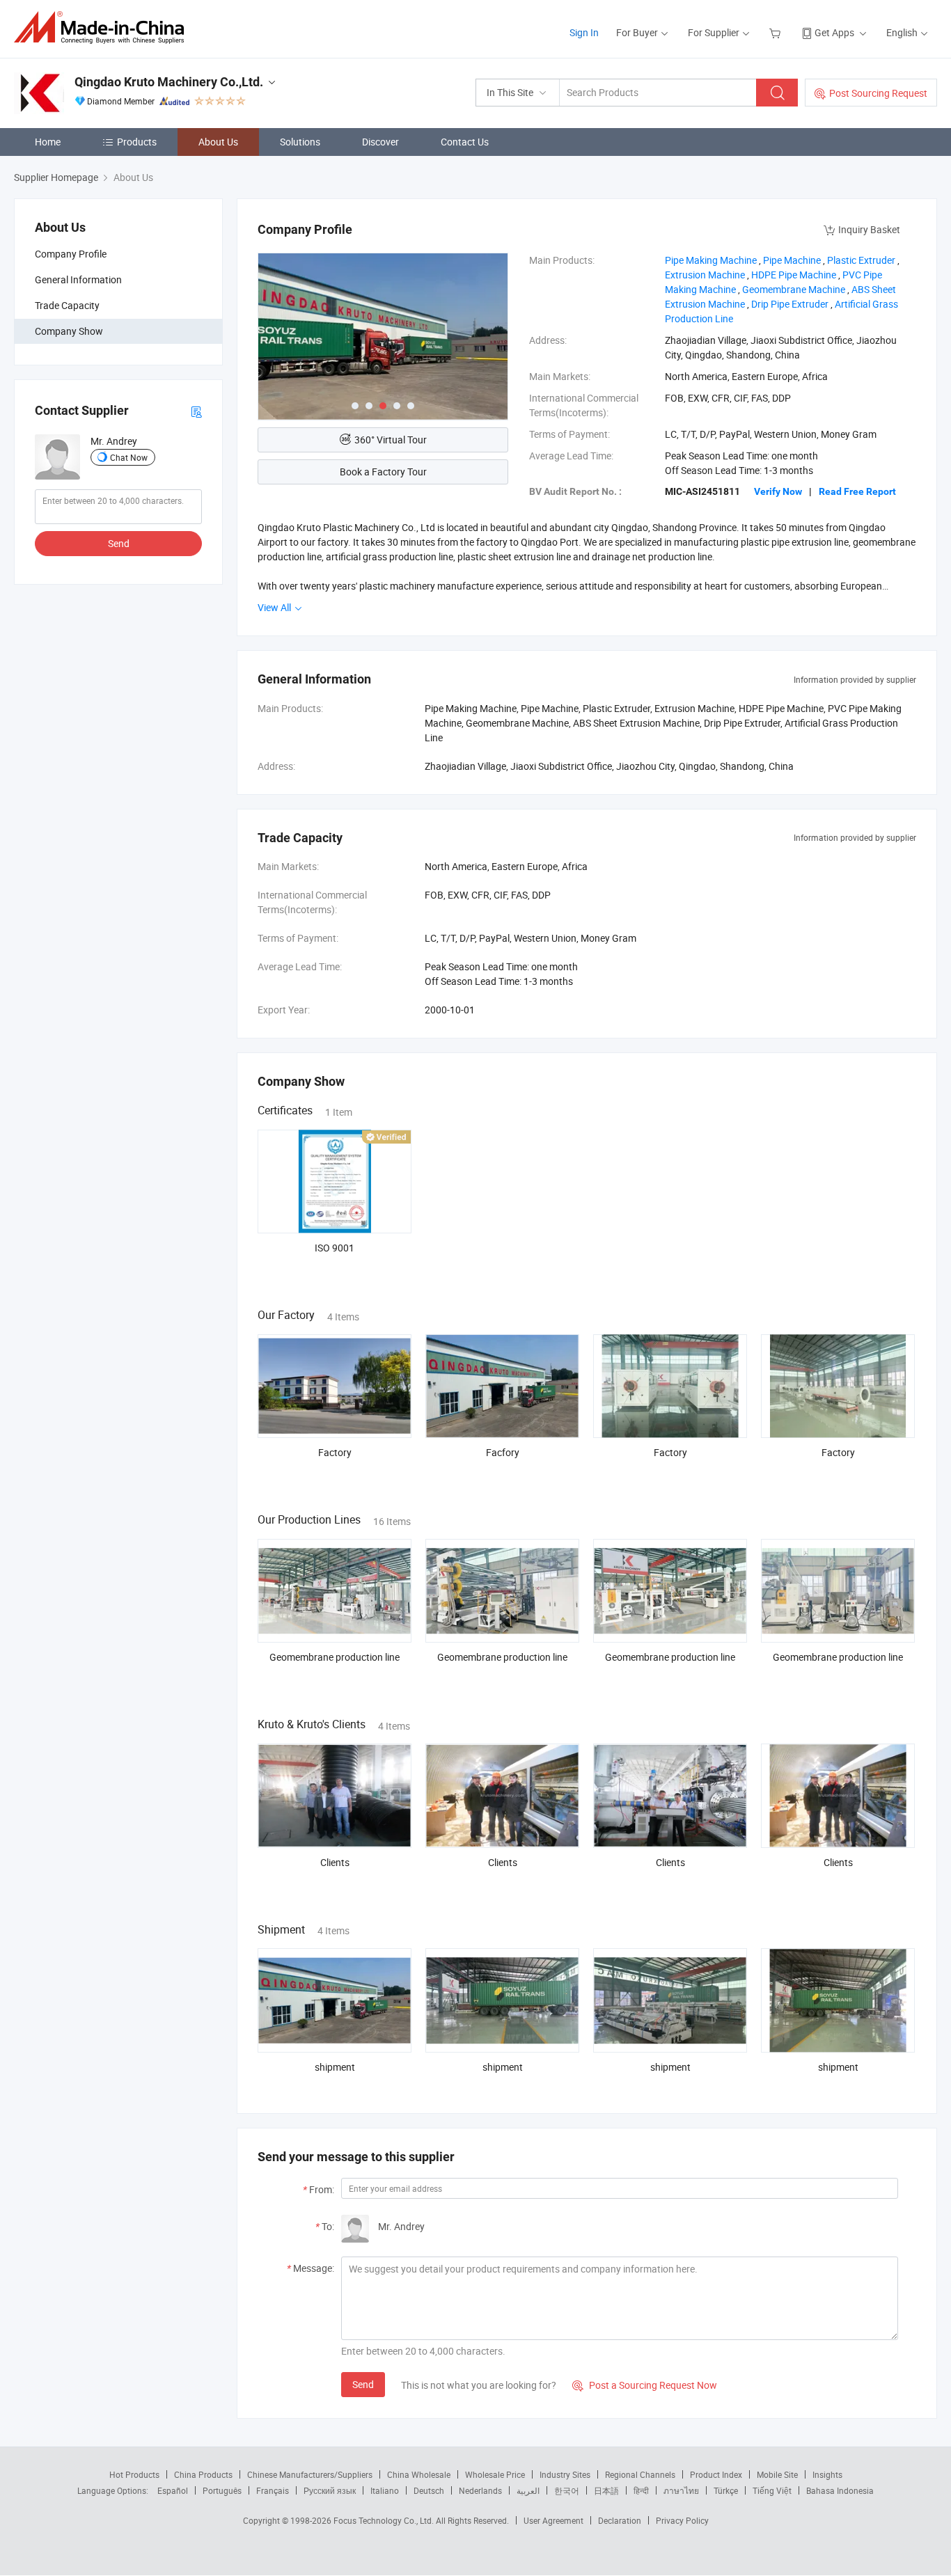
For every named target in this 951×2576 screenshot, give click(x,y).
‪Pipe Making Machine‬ (711, 260)
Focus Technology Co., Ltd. (385, 2520)
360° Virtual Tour (391, 440)
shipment (335, 2067)
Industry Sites (565, 2474)
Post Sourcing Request (878, 93)
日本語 (606, 2490)
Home (48, 142)
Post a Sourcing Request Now (645, 2385)
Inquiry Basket (869, 229)
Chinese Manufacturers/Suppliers (310, 2474)
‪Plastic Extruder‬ (861, 260)
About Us (218, 142)
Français (273, 2490)
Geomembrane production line (335, 1657)
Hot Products (134, 2474)
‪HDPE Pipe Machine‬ (794, 275)
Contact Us (465, 142)
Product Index (716, 2474)
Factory (335, 1452)
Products (137, 142)
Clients (335, 1862)
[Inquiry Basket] (777, 32)
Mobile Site (777, 2474)
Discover (380, 142)
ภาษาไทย (681, 2490)
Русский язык (330, 2490)
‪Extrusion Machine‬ (705, 275)
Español (173, 2490)
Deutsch (429, 2490)
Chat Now (129, 457)
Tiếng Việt (772, 2490)
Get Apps (834, 32)
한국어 (567, 2490)
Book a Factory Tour (383, 472)
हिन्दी (641, 2490)
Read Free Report (857, 491)
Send (119, 544)
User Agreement (553, 2520)
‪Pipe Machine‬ (792, 260)
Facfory (503, 1452)
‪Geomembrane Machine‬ (794, 289)
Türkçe (726, 2490)
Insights (827, 2474)
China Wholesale (419, 2474)
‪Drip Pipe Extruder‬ (790, 304)
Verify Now (778, 491)
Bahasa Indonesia (840, 2490)
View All (275, 607)
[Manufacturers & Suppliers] (103, 27)
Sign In (584, 32)
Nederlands (480, 2490)
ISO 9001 (335, 1248)
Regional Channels (640, 2474)
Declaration (620, 2520)
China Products (203, 2474)
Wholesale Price (495, 2474)
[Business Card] (196, 411)
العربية (528, 2490)
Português (222, 2490)
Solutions (300, 142)
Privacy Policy (682, 2520)
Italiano (385, 2490)
